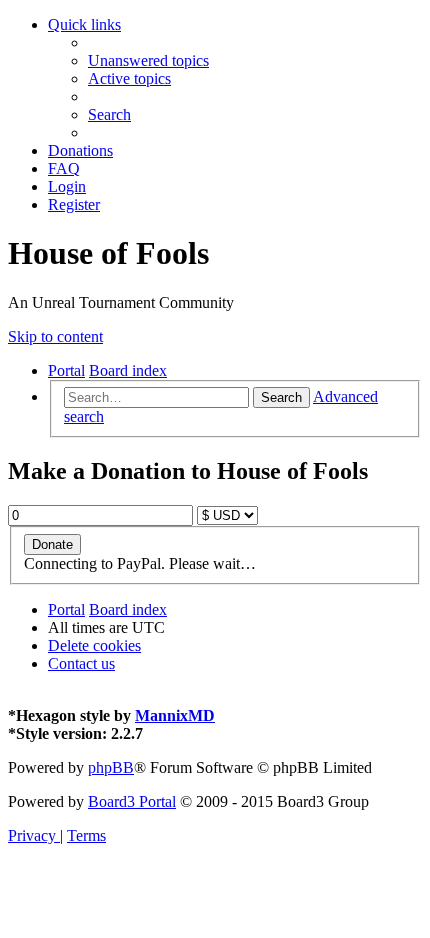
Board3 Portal (132, 801)
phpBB (111, 767)
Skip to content (55, 336)
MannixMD (175, 715)
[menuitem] (148, 60)
